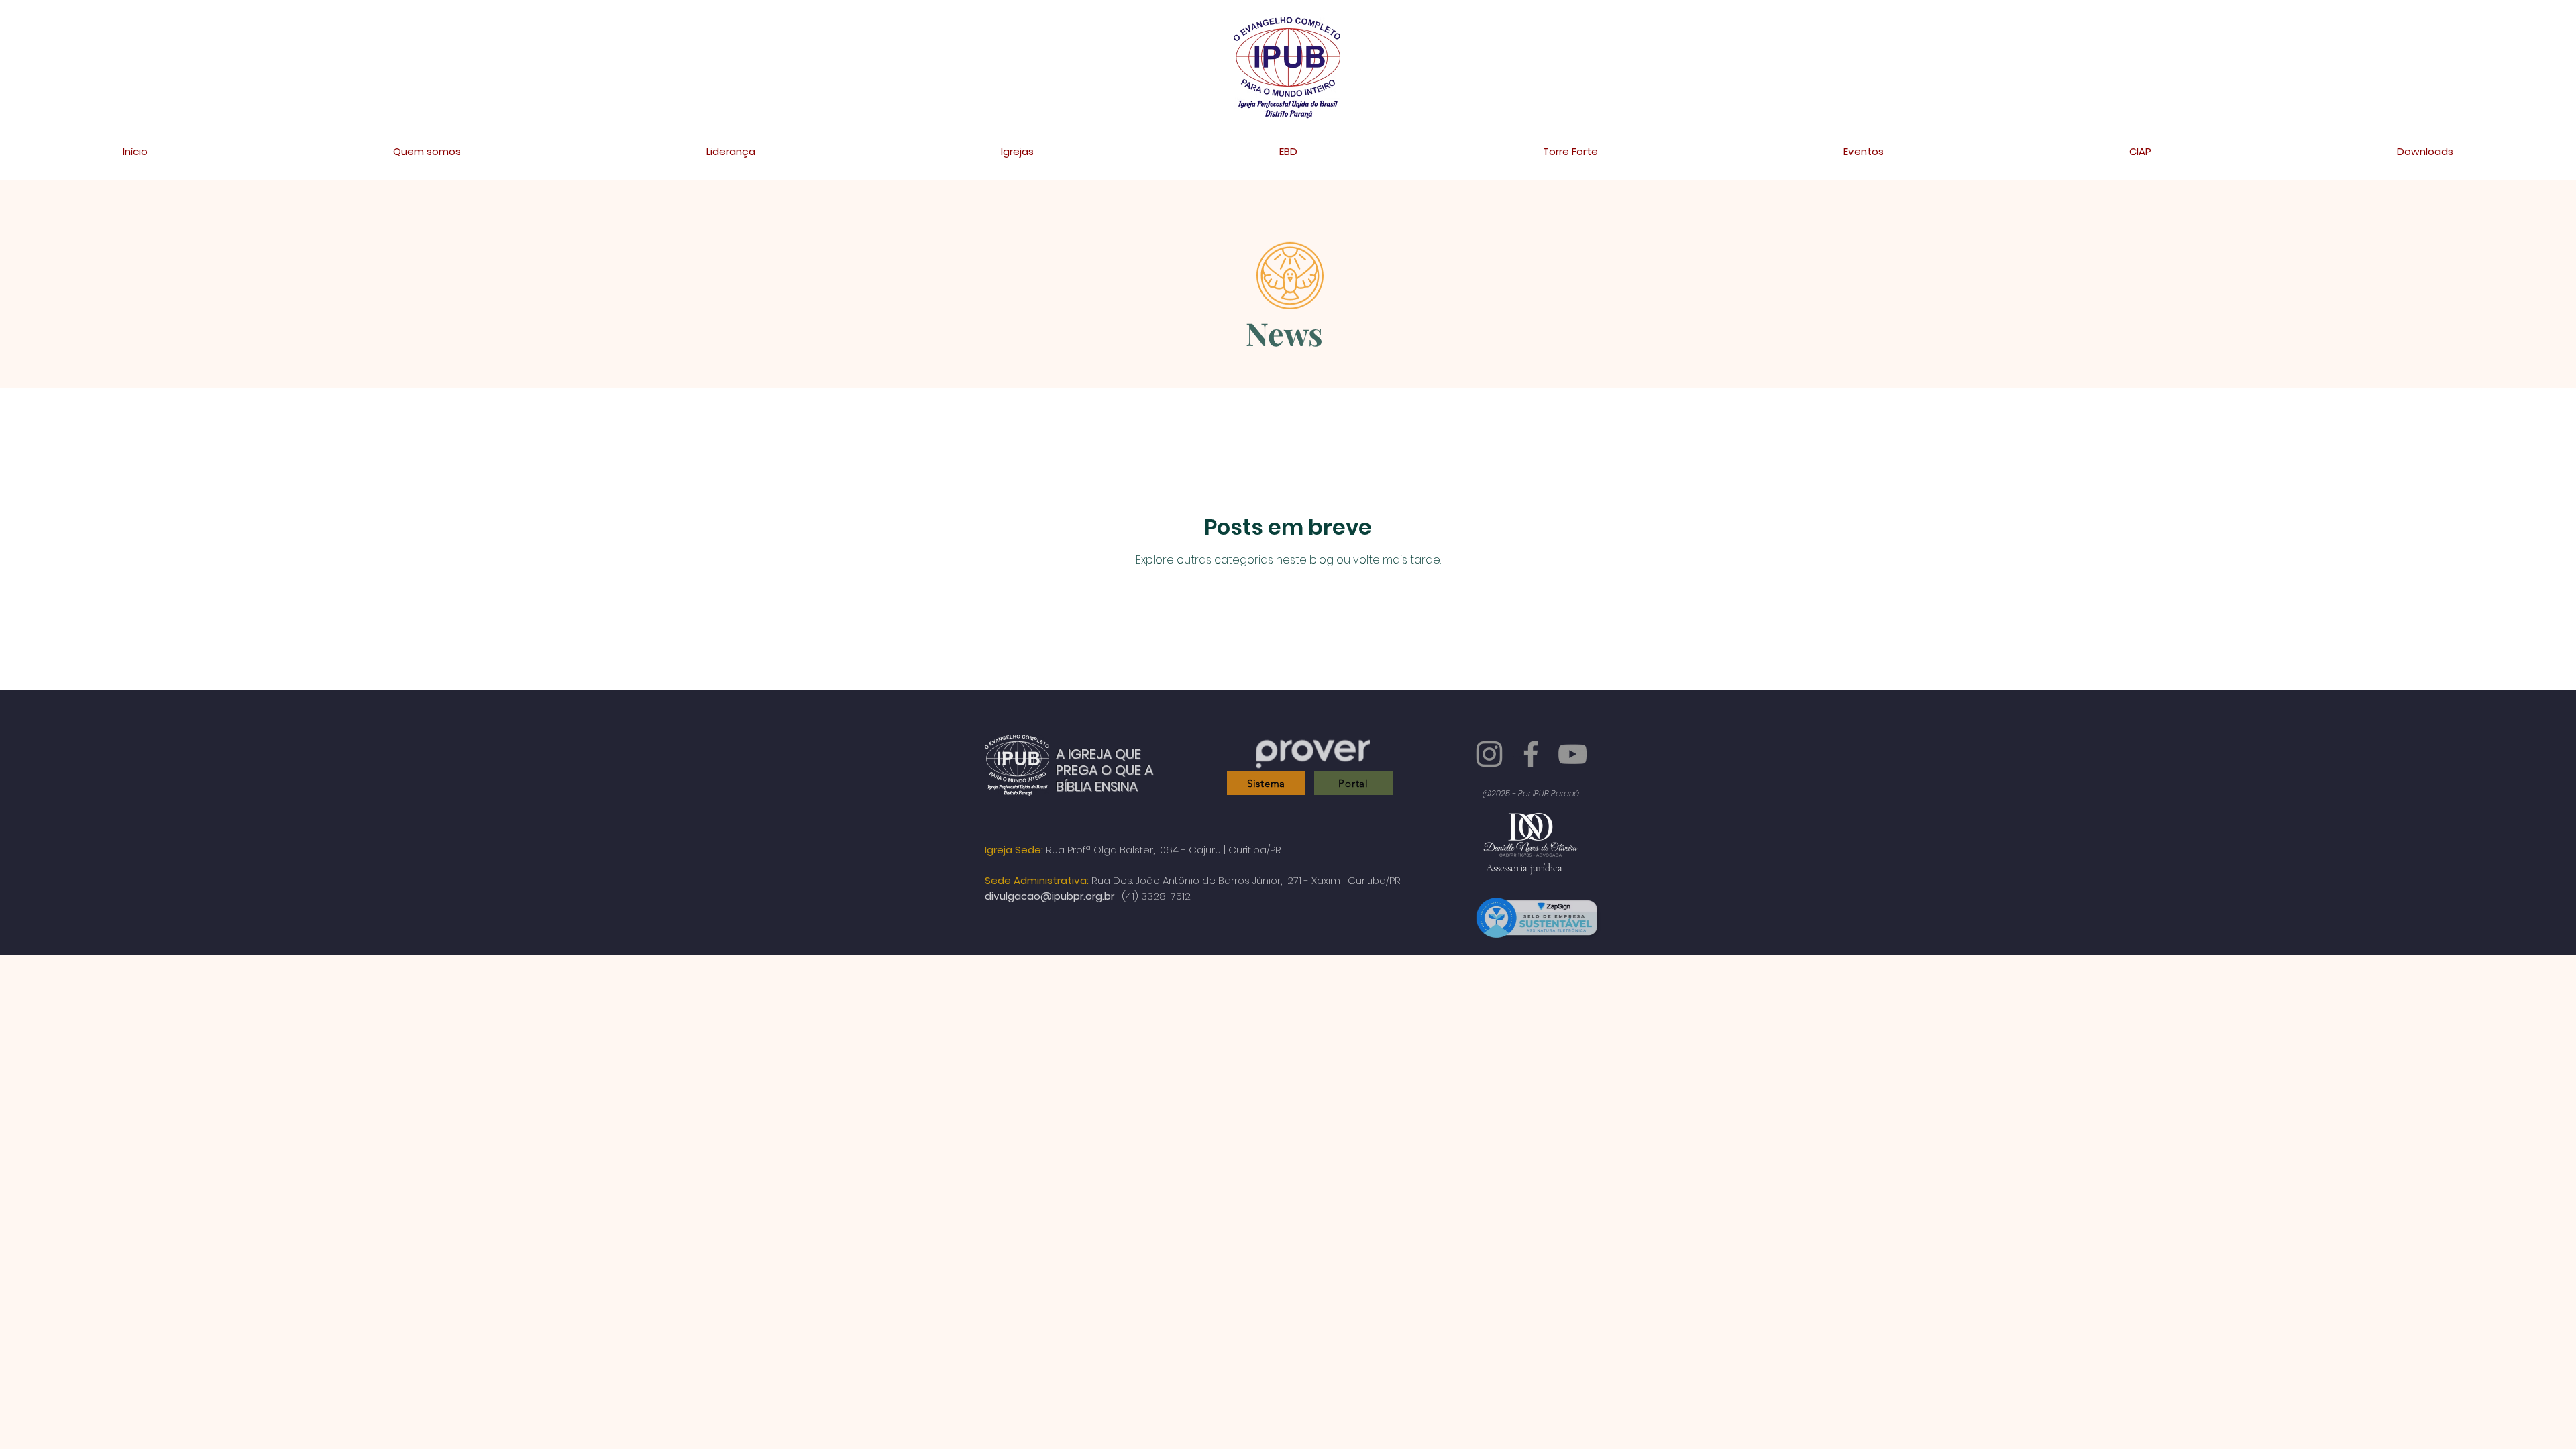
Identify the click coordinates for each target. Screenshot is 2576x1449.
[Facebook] (1531, 754)
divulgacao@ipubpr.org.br (1050, 887)
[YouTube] (1572, 754)
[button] (731, 152)
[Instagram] (1489, 754)
